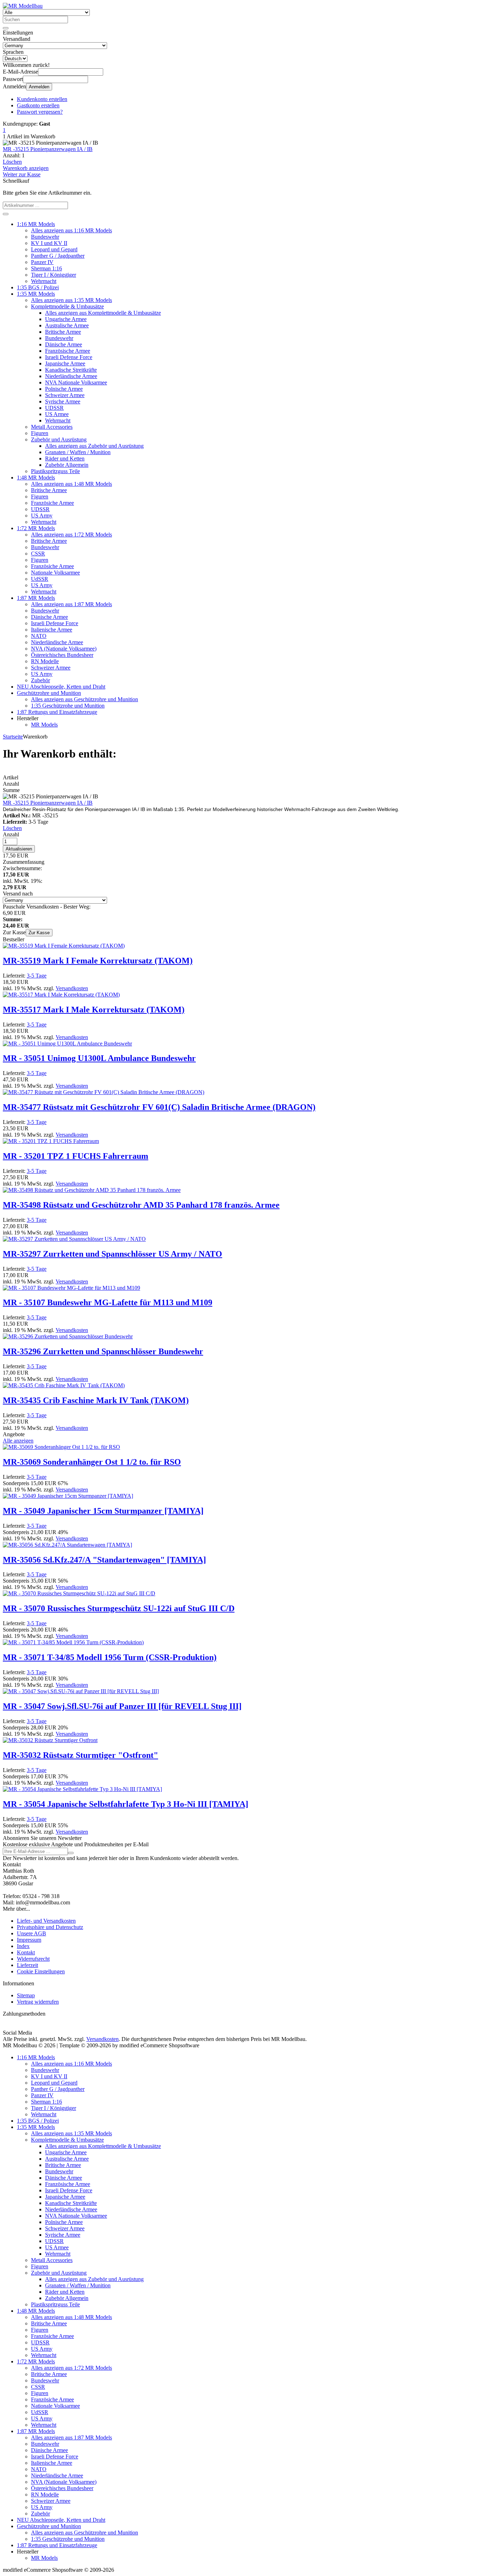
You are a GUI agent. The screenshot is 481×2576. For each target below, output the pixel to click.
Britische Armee (63, 332)
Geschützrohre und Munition (49, 693)
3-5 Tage (37, 976)
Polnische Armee (64, 389)
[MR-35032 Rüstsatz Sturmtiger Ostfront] (50, 1740)
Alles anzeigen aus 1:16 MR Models (71, 230)
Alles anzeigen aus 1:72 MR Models (71, 535)
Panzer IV (42, 262)
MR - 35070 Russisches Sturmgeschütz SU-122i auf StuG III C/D (119, 1608)
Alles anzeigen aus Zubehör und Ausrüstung (94, 446)
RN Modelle (45, 661)
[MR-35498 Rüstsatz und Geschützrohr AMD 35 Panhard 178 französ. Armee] (92, 1190)
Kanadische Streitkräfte (71, 370)
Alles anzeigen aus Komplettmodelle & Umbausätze (103, 313)
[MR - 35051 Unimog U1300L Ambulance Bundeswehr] (67, 1044)
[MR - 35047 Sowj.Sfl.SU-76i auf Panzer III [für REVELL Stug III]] (81, 1691)
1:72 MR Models (36, 528)
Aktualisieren (19, 849)
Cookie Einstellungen (41, 1971)
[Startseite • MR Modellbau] (23, 6)
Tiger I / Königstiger (54, 275)
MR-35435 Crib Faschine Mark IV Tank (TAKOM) (96, 1400)
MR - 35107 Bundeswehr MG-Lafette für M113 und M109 (108, 1302)
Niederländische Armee (71, 376)
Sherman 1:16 (46, 268)
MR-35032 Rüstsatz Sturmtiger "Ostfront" (80, 1755)
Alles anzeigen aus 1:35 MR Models (71, 300)
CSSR (38, 554)
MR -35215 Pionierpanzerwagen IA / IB (48, 149)
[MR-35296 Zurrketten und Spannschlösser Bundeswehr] (68, 1336)
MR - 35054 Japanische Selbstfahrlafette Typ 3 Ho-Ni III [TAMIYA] (126, 1804)
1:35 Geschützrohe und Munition (68, 706)
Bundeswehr (45, 237)
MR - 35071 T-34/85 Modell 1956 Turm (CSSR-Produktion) (110, 1657)
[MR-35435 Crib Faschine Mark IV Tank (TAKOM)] (64, 1385)
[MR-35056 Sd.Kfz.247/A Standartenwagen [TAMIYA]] (67, 1545)
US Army (42, 516)
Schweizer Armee (65, 395)
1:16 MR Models (36, 224)
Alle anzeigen (18, 1441)
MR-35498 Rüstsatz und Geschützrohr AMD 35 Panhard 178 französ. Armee (141, 1205)
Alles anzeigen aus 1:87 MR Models (71, 604)
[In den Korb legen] (6, 214)
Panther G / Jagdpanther (58, 256)
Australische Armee (67, 325)
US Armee (57, 414)
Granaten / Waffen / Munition (78, 452)
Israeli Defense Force (69, 357)
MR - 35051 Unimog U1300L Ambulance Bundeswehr (99, 1058)
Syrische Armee (63, 401)
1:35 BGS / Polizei (38, 287)
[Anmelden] (71, 1853)
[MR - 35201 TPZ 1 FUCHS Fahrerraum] (51, 1141)
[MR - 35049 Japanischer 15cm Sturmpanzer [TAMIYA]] (68, 1496)
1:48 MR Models (36, 477)
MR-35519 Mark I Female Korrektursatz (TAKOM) (98, 961)
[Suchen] (6, 28)
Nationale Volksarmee (55, 573)
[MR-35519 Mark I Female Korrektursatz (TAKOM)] (64, 946)
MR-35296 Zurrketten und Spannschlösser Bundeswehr (103, 1351)
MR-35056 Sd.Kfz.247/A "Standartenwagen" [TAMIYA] (104, 1560)
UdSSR (40, 579)
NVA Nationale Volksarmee (76, 382)
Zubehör (40, 680)
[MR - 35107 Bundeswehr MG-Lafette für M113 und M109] (71, 1288)
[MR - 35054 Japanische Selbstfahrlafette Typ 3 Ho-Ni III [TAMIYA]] (82, 1789)
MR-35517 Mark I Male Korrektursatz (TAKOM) (94, 1010)
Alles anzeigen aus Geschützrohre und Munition (85, 699)
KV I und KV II (49, 243)
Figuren (40, 433)
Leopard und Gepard (54, 249)
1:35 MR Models (36, 294)
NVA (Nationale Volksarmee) (64, 649)
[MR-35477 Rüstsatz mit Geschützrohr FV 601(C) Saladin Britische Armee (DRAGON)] (104, 1092)
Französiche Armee (52, 503)
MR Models (44, 725)
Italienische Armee (52, 630)
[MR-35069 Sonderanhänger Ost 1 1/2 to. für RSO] (61, 1447)
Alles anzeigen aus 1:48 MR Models (71, 484)
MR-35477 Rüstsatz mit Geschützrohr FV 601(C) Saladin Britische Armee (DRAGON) (159, 1107)
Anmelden (39, 87)
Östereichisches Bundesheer (62, 655)
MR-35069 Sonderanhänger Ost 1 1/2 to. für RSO (92, 1462)
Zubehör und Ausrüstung (59, 439)
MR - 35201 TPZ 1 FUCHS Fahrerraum (76, 1156)
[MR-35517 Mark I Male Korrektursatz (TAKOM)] (61, 995)
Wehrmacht (44, 281)
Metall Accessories (52, 427)
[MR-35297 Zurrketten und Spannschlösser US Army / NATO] (74, 1239)
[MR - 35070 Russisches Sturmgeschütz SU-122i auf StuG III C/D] (79, 1593)
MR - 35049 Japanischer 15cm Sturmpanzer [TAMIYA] (103, 1511)
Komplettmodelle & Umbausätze (67, 306)
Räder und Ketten (65, 458)
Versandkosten (72, 988)
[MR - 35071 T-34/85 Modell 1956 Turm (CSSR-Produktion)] (73, 1642)
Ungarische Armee (66, 319)
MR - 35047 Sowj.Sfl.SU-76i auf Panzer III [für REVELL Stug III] (122, 1706)
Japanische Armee (65, 363)
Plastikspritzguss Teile (55, 471)
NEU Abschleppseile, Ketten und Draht (61, 687)
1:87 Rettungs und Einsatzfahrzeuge (57, 712)
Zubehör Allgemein (67, 465)
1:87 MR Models (36, 598)
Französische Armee (68, 351)
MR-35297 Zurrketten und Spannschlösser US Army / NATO (113, 1254)
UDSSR (54, 408)
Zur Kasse (39, 933)
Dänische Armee (64, 344)
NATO (39, 636)
